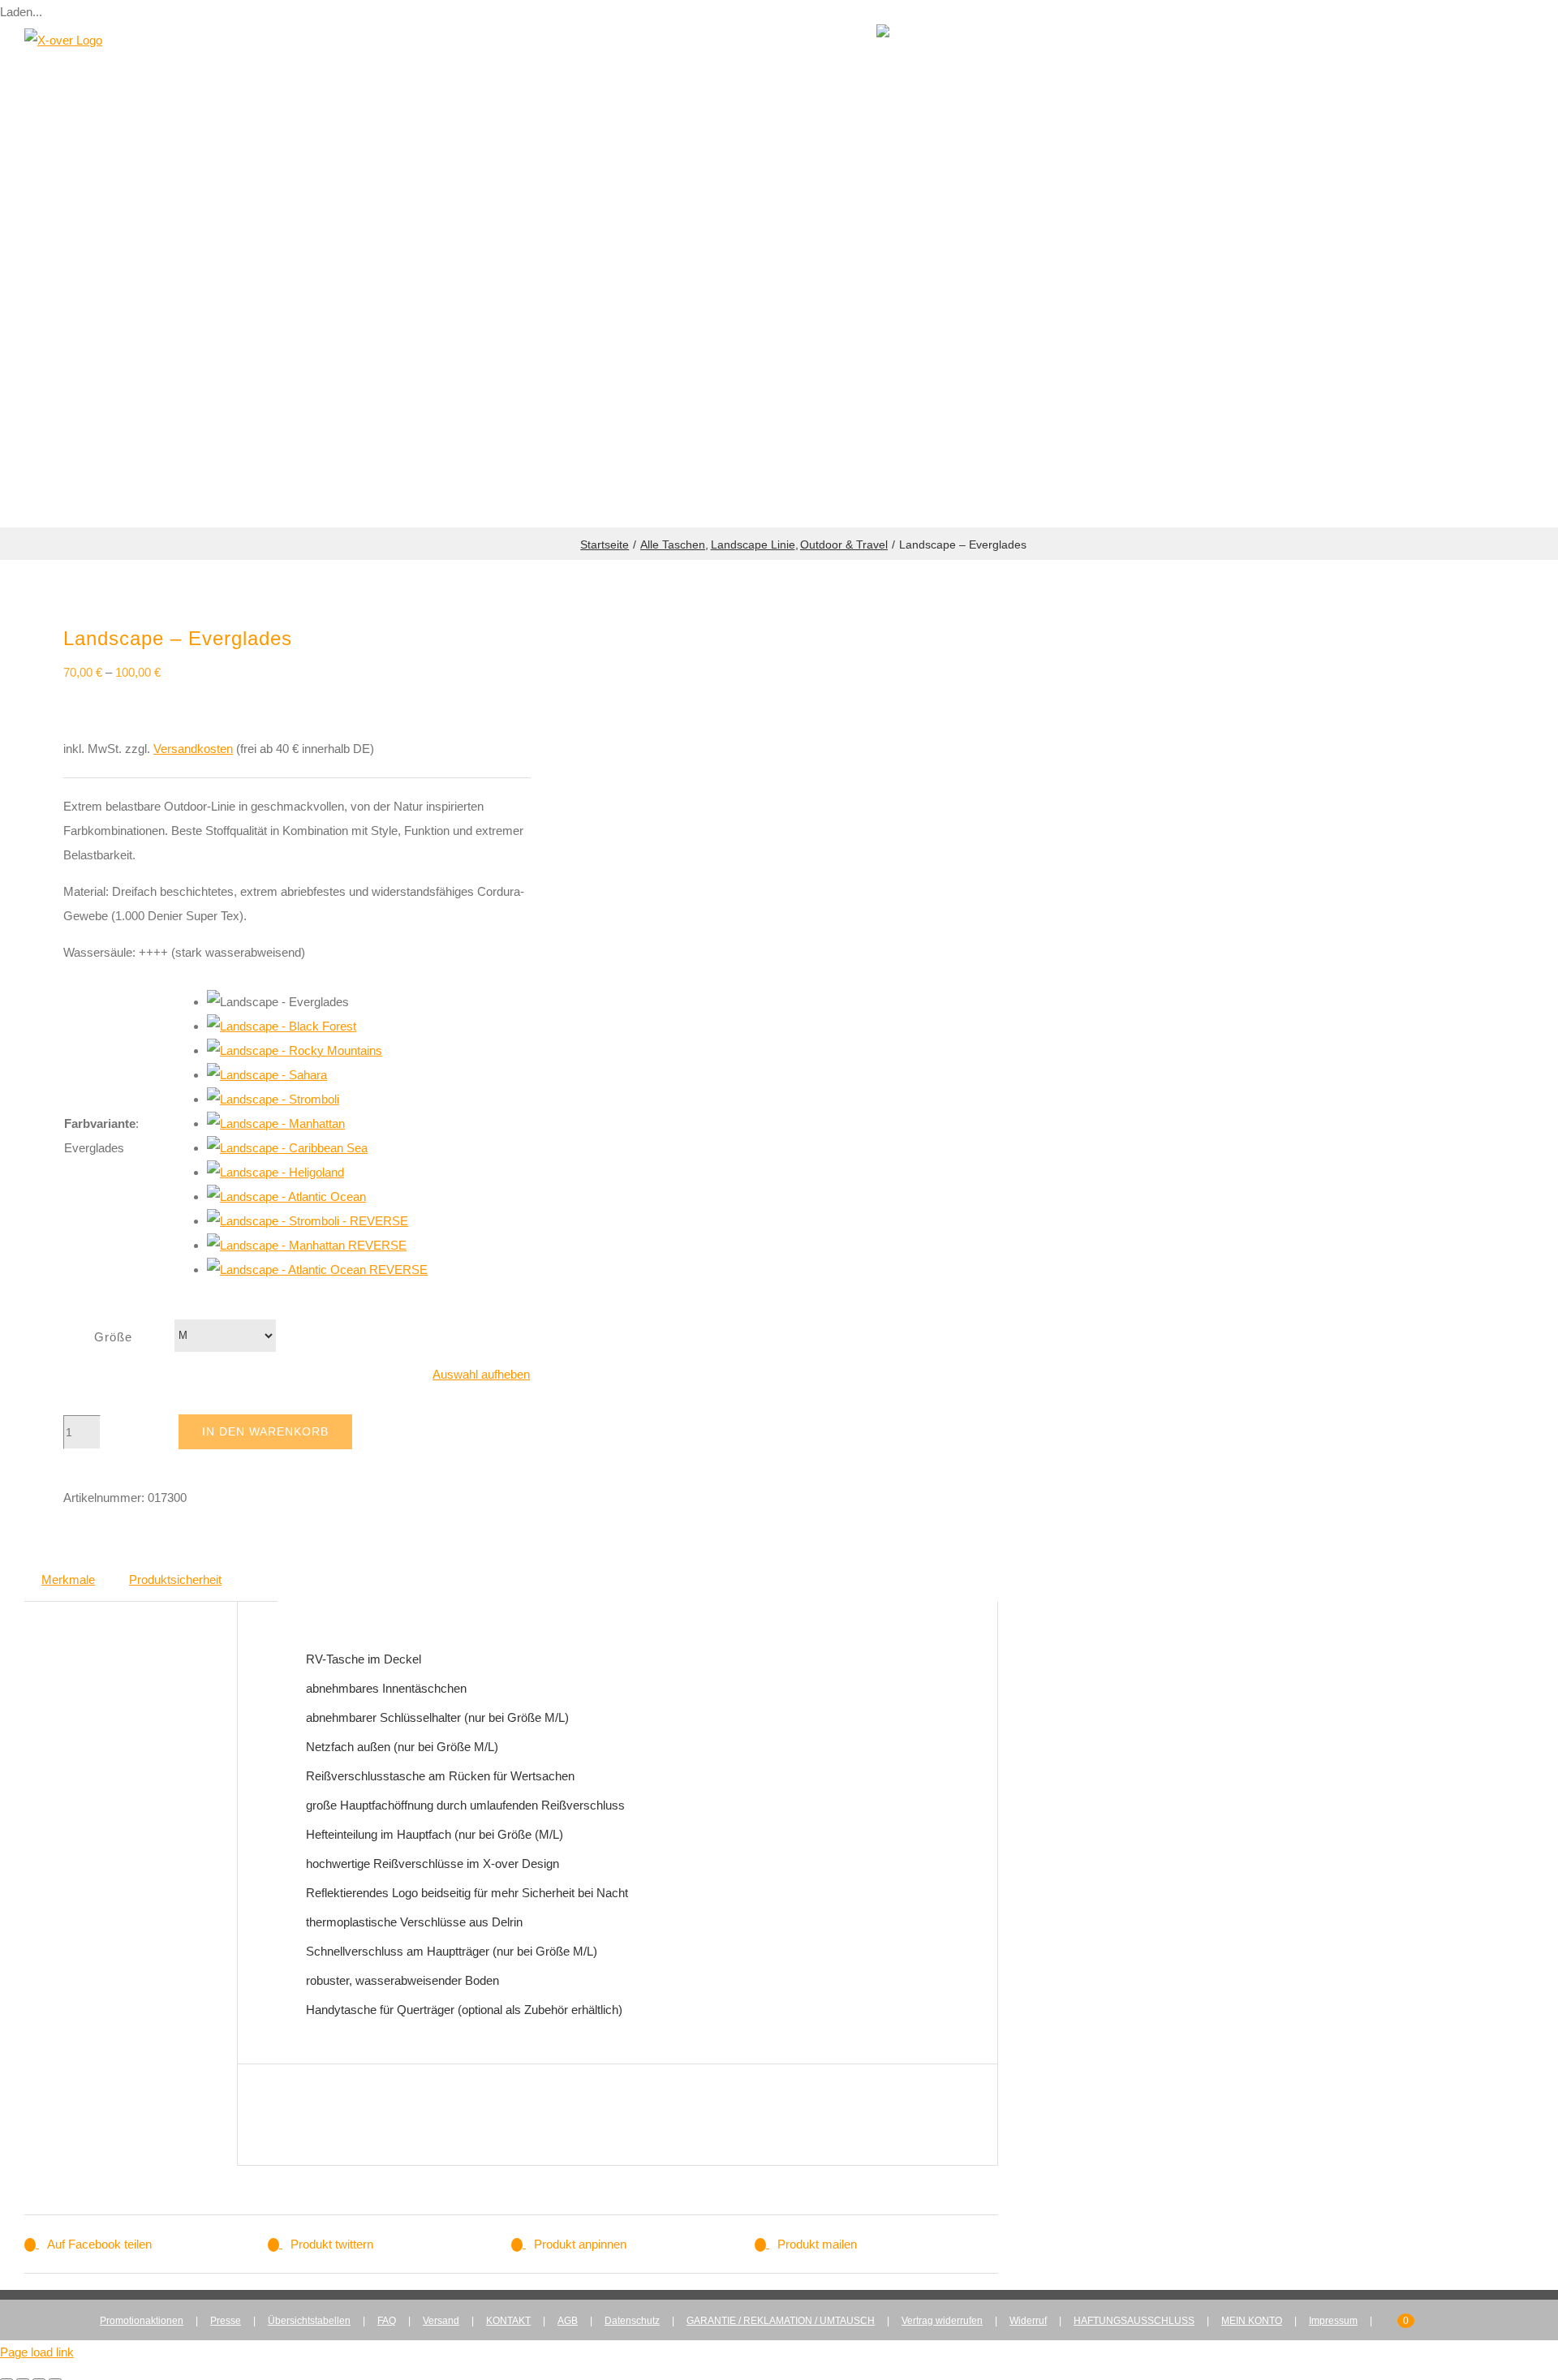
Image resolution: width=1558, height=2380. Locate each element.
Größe (113, 1337)
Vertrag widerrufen (942, 2321)
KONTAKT (508, 2321)
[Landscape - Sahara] (267, 1075)
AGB (568, 2321)
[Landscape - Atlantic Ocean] (286, 1196)
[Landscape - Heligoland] (275, 1172)
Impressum (1333, 2321)
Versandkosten (193, 749)
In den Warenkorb (265, 1431)
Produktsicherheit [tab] (175, 1579)
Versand (441, 2321)
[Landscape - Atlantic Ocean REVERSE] (317, 1270)
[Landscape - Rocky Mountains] (295, 1050)
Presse (226, 2321)
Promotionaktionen (142, 2321)
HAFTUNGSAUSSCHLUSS (1134, 2321)
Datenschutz (632, 2321)
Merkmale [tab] (68, 1579)
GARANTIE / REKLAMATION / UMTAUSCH (781, 2321)
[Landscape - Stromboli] (273, 1099)
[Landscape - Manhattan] (276, 1123)
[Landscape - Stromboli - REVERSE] (308, 1221)
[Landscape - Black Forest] (282, 1026)
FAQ (387, 2321)
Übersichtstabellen (309, 2321)
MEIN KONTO (1252, 2321)
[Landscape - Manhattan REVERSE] (307, 1245)
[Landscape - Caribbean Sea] (287, 1148)
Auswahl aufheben (481, 1374)
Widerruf (1028, 2321)
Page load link (37, 2352)
